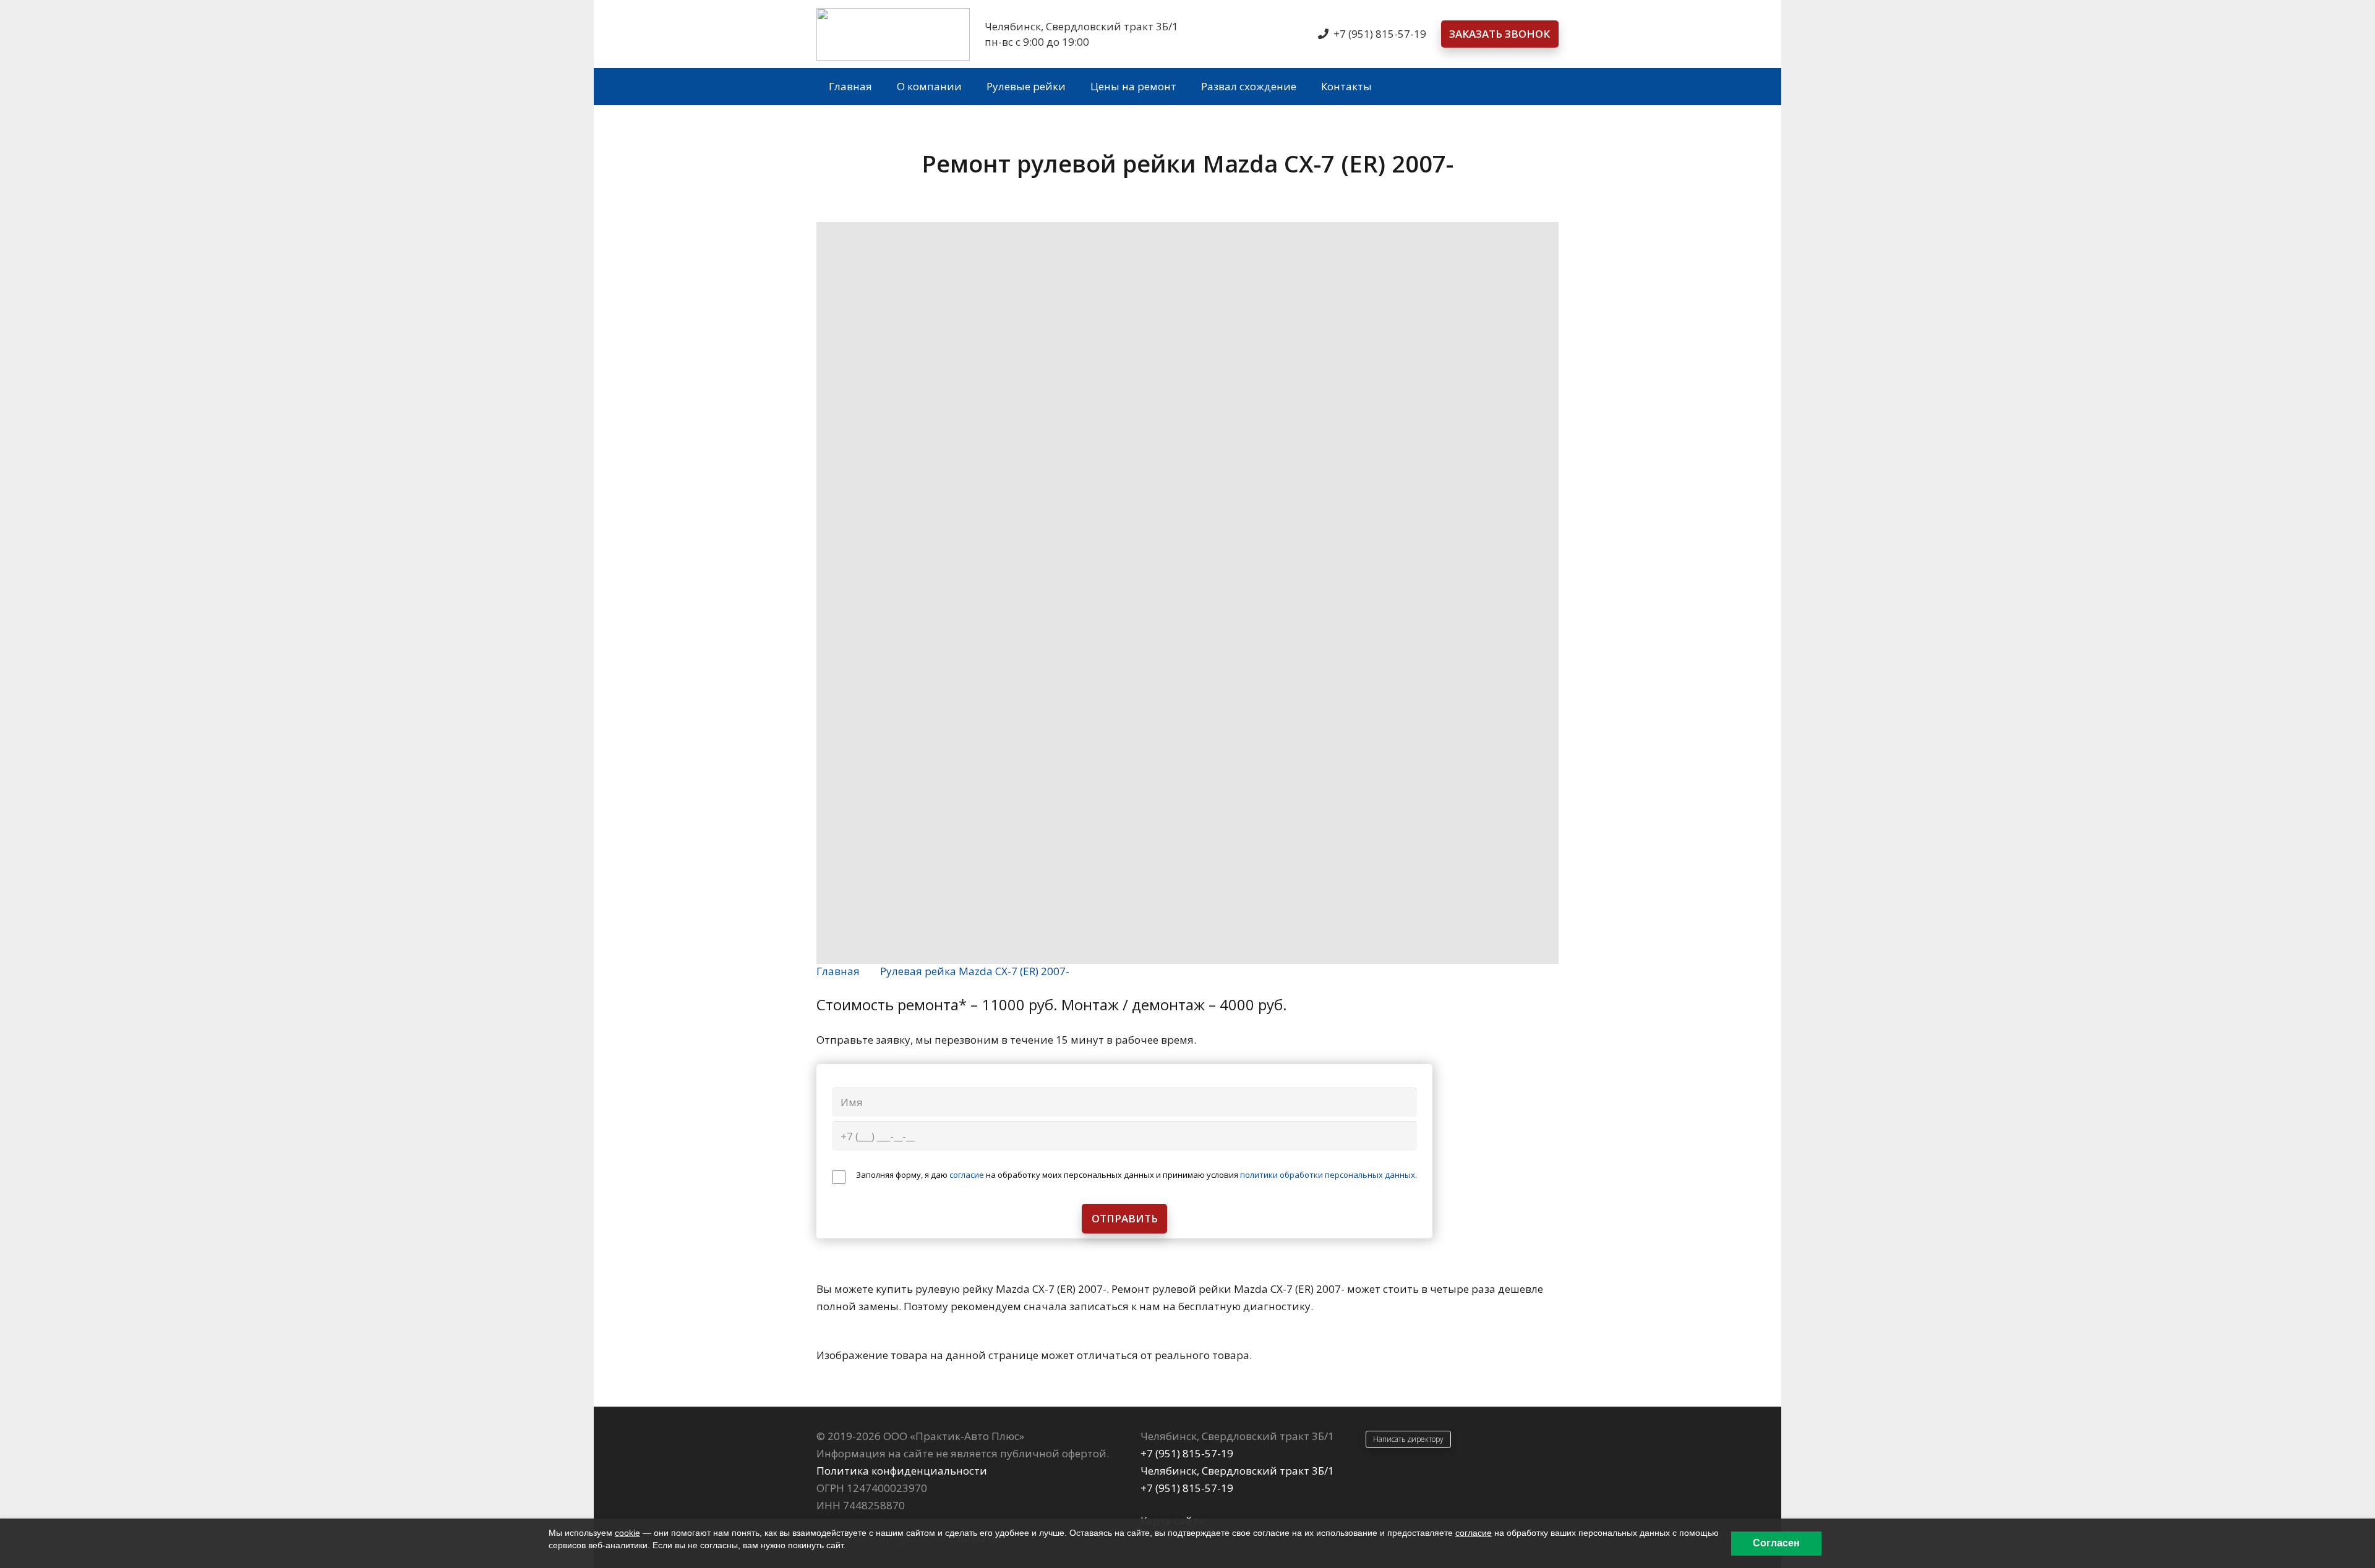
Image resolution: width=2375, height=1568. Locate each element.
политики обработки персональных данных (1328, 1175)
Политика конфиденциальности (902, 1471)
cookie (627, 1533)
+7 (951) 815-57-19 (1187, 1453)
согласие (967, 1175)
